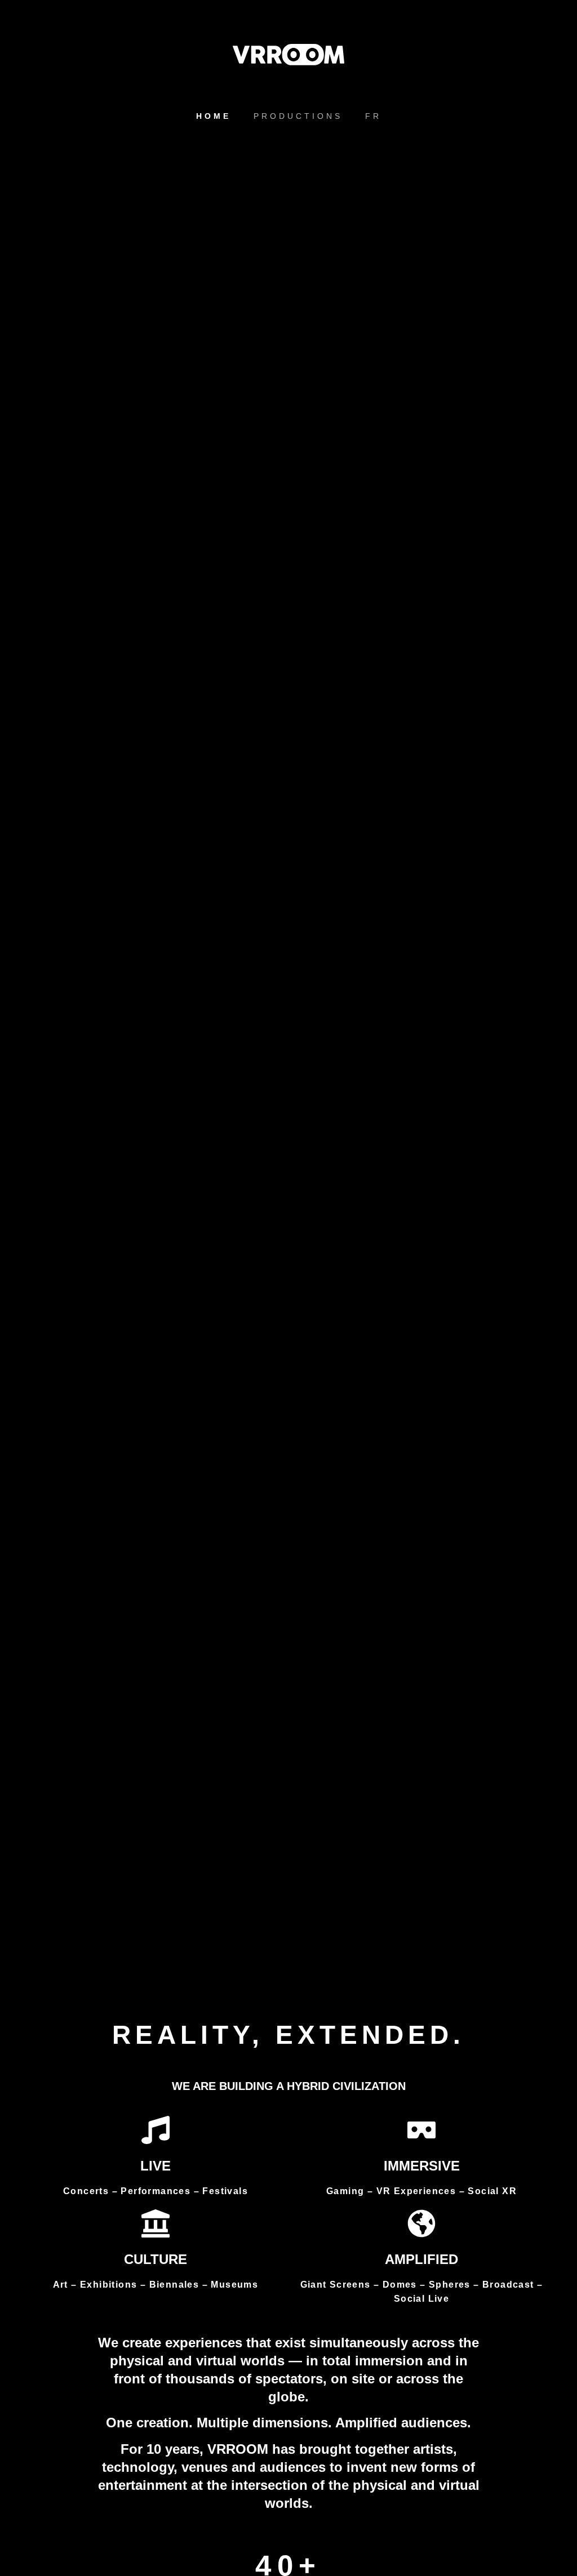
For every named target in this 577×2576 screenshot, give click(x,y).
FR (373, 116)
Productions (298, 116)
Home (214, 116)
